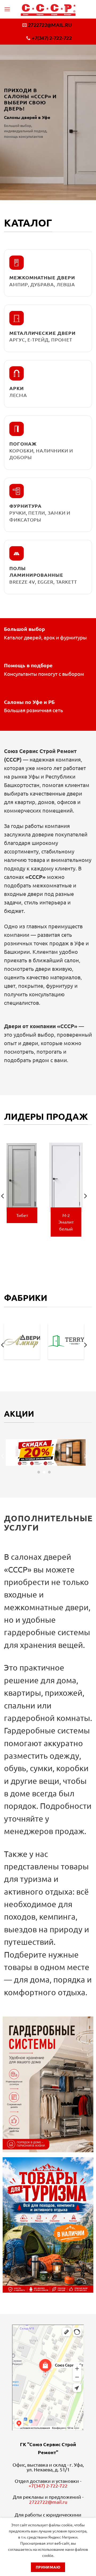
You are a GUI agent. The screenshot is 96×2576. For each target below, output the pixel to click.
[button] (7, 9)
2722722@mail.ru (48, 2502)
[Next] (85, 1196)
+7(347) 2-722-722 (48, 2486)
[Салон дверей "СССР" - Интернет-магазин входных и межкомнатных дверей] (48, 9)
